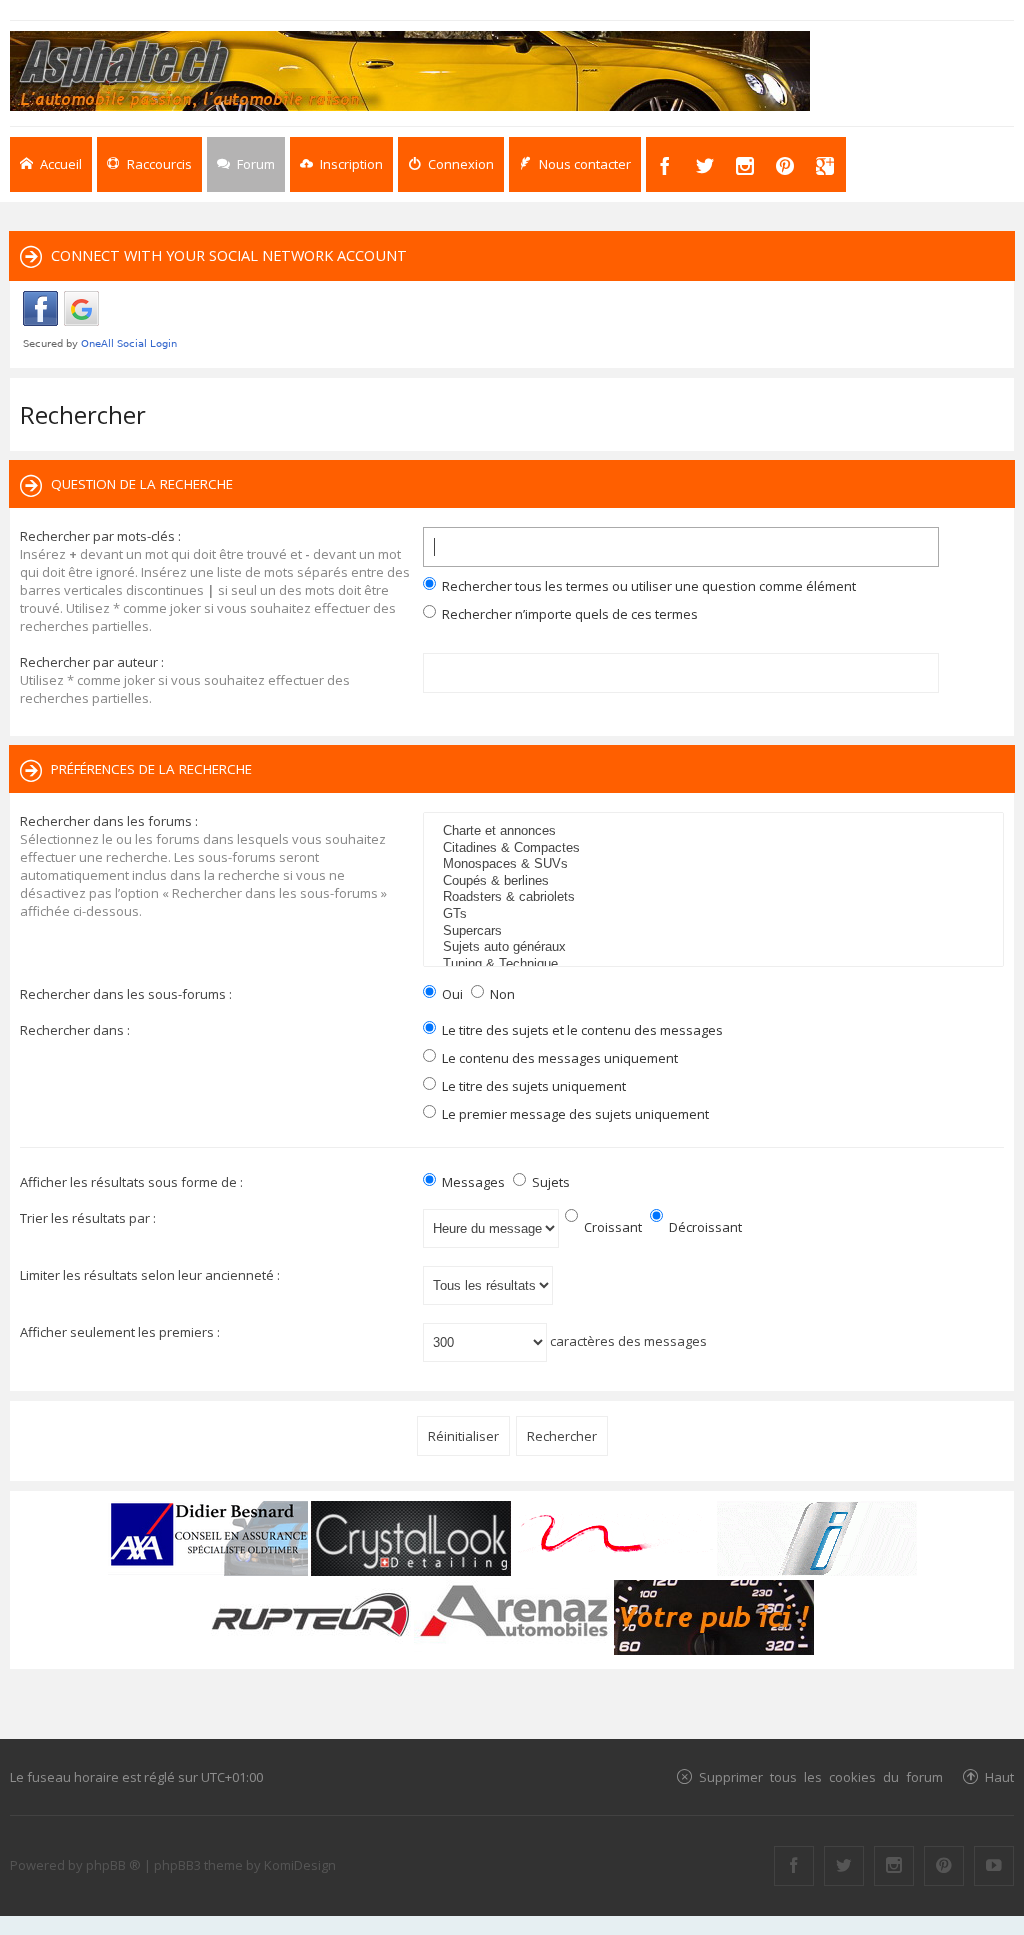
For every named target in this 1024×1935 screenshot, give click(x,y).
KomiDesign (300, 1865)
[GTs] (716, 914)
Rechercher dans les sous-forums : (126, 994)
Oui (451, 994)
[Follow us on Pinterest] (944, 1866)
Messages (472, 1182)
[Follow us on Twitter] (844, 1866)
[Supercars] (716, 931)
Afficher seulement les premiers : (120, 1332)
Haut (999, 1776)
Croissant (611, 1227)
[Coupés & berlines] (716, 881)
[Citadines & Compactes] (716, 848)
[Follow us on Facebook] (794, 1866)
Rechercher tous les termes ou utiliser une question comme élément (647, 586)
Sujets (549, 1182)
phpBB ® (113, 1865)
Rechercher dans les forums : (109, 821)
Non (501, 994)
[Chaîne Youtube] (994, 1866)
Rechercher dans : (75, 1030)
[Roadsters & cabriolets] (716, 897)
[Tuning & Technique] (716, 964)
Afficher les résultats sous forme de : (131, 1182)
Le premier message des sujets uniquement (574, 1114)
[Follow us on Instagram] (894, 1866)
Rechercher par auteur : (92, 662)
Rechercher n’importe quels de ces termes (568, 614)
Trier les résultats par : (88, 1218)
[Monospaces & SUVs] (716, 864)
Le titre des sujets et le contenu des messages (581, 1030)
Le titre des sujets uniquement (532, 1086)
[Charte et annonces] (716, 831)
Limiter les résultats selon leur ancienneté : (150, 1275)
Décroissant (704, 1227)
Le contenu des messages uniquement (558, 1058)
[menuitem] (341, 164)
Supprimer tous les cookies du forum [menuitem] (821, 1776)
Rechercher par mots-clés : (100, 536)
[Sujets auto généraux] (716, 947)
